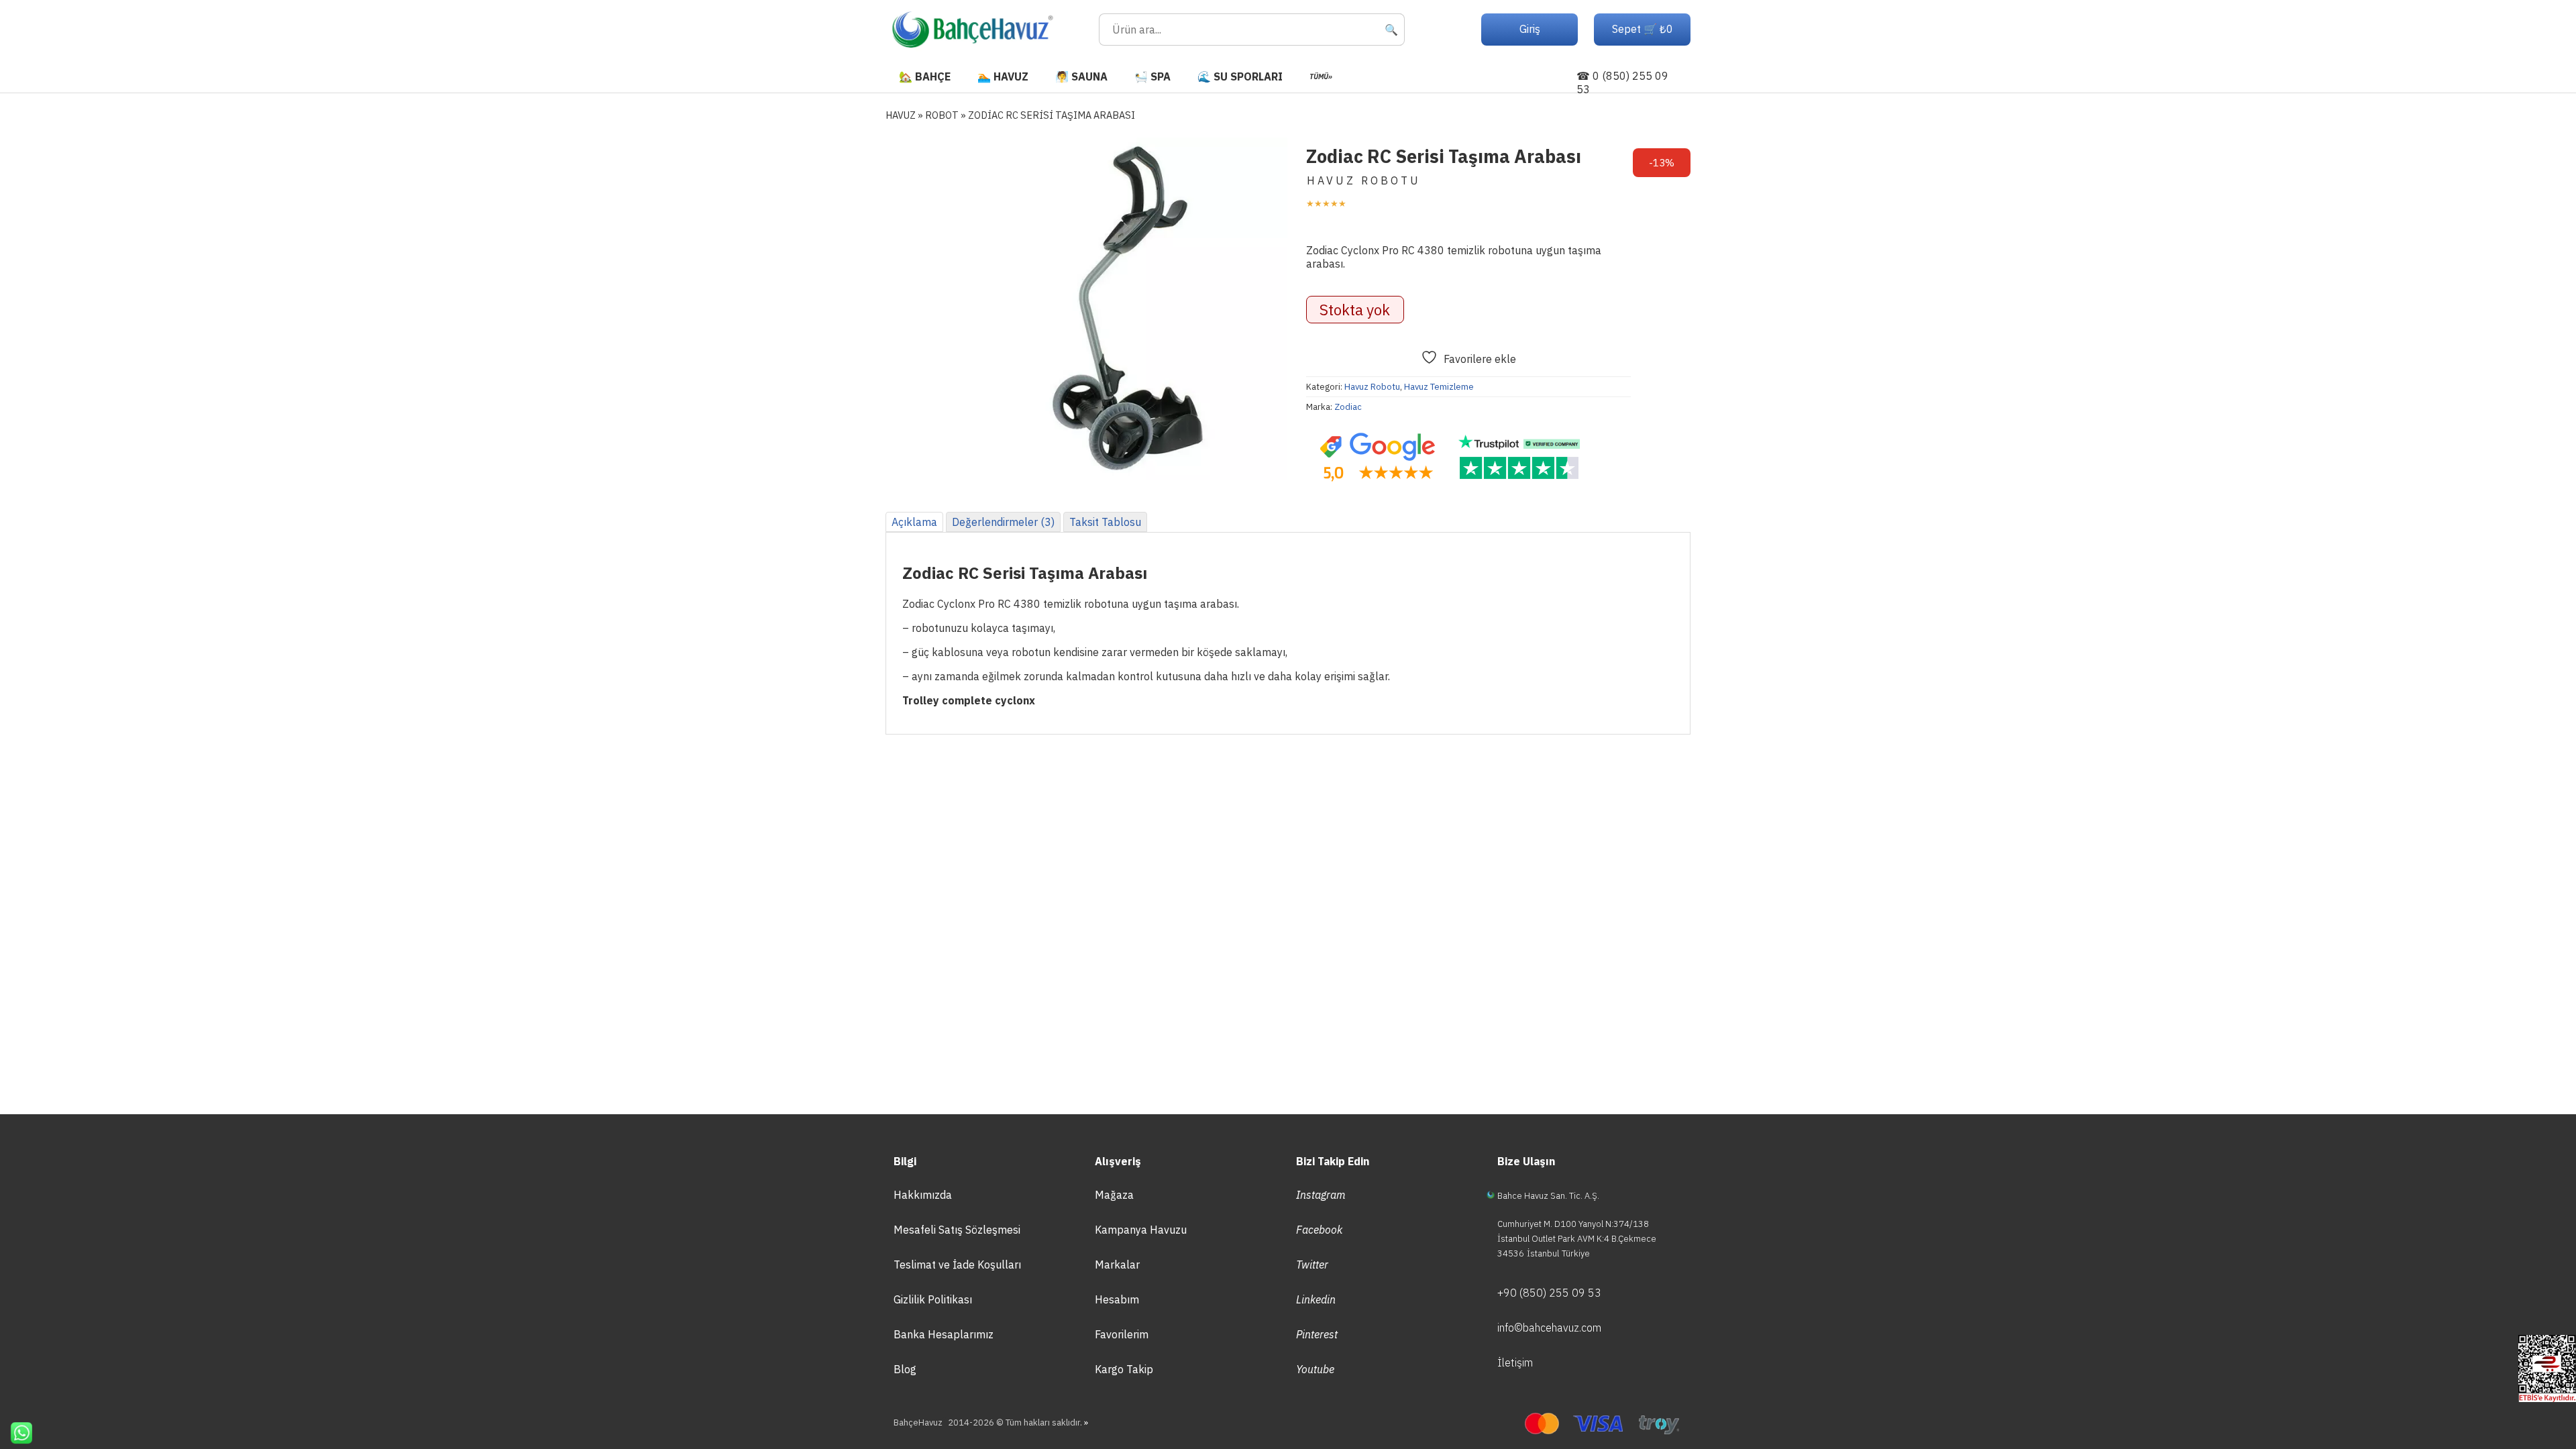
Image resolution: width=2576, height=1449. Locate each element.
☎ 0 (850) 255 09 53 (1622, 83)
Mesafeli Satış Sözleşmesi (957, 1230)
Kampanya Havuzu (1141, 1230)
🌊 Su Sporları (1240, 76)
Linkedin (1316, 1299)
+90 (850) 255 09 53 (1549, 1293)
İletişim (1515, 1362)
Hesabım (1117, 1299)
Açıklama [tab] (914, 522)
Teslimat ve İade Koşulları (957, 1265)
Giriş (1530, 29)
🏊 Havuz (1003, 76)
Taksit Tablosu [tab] (1105, 522)
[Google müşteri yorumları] (1377, 458)
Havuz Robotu (1372, 387)
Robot (942, 115)
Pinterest (1317, 1334)
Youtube (1315, 1369)
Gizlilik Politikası (933, 1299)
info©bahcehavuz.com (1549, 1328)
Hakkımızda (923, 1195)
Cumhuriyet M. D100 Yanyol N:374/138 (1573, 1224)
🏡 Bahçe (925, 76)
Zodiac (1348, 407)
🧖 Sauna (1081, 76)
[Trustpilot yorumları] (1519, 458)
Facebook (1319, 1230)
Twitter (1312, 1265)
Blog (905, 1369)
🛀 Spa (1152, 76)
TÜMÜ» (1321, 76)
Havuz (901, 115)
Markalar (1117, 1265)
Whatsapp (16, 1433)
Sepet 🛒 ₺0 (1643, 29)
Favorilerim (1122, 1334)
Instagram (1321, 1195)
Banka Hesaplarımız (944, 1334)
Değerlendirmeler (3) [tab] (1003, 522)
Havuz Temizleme (1439, 387)
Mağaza (1114, 1195)
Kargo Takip (1124, 1369)
